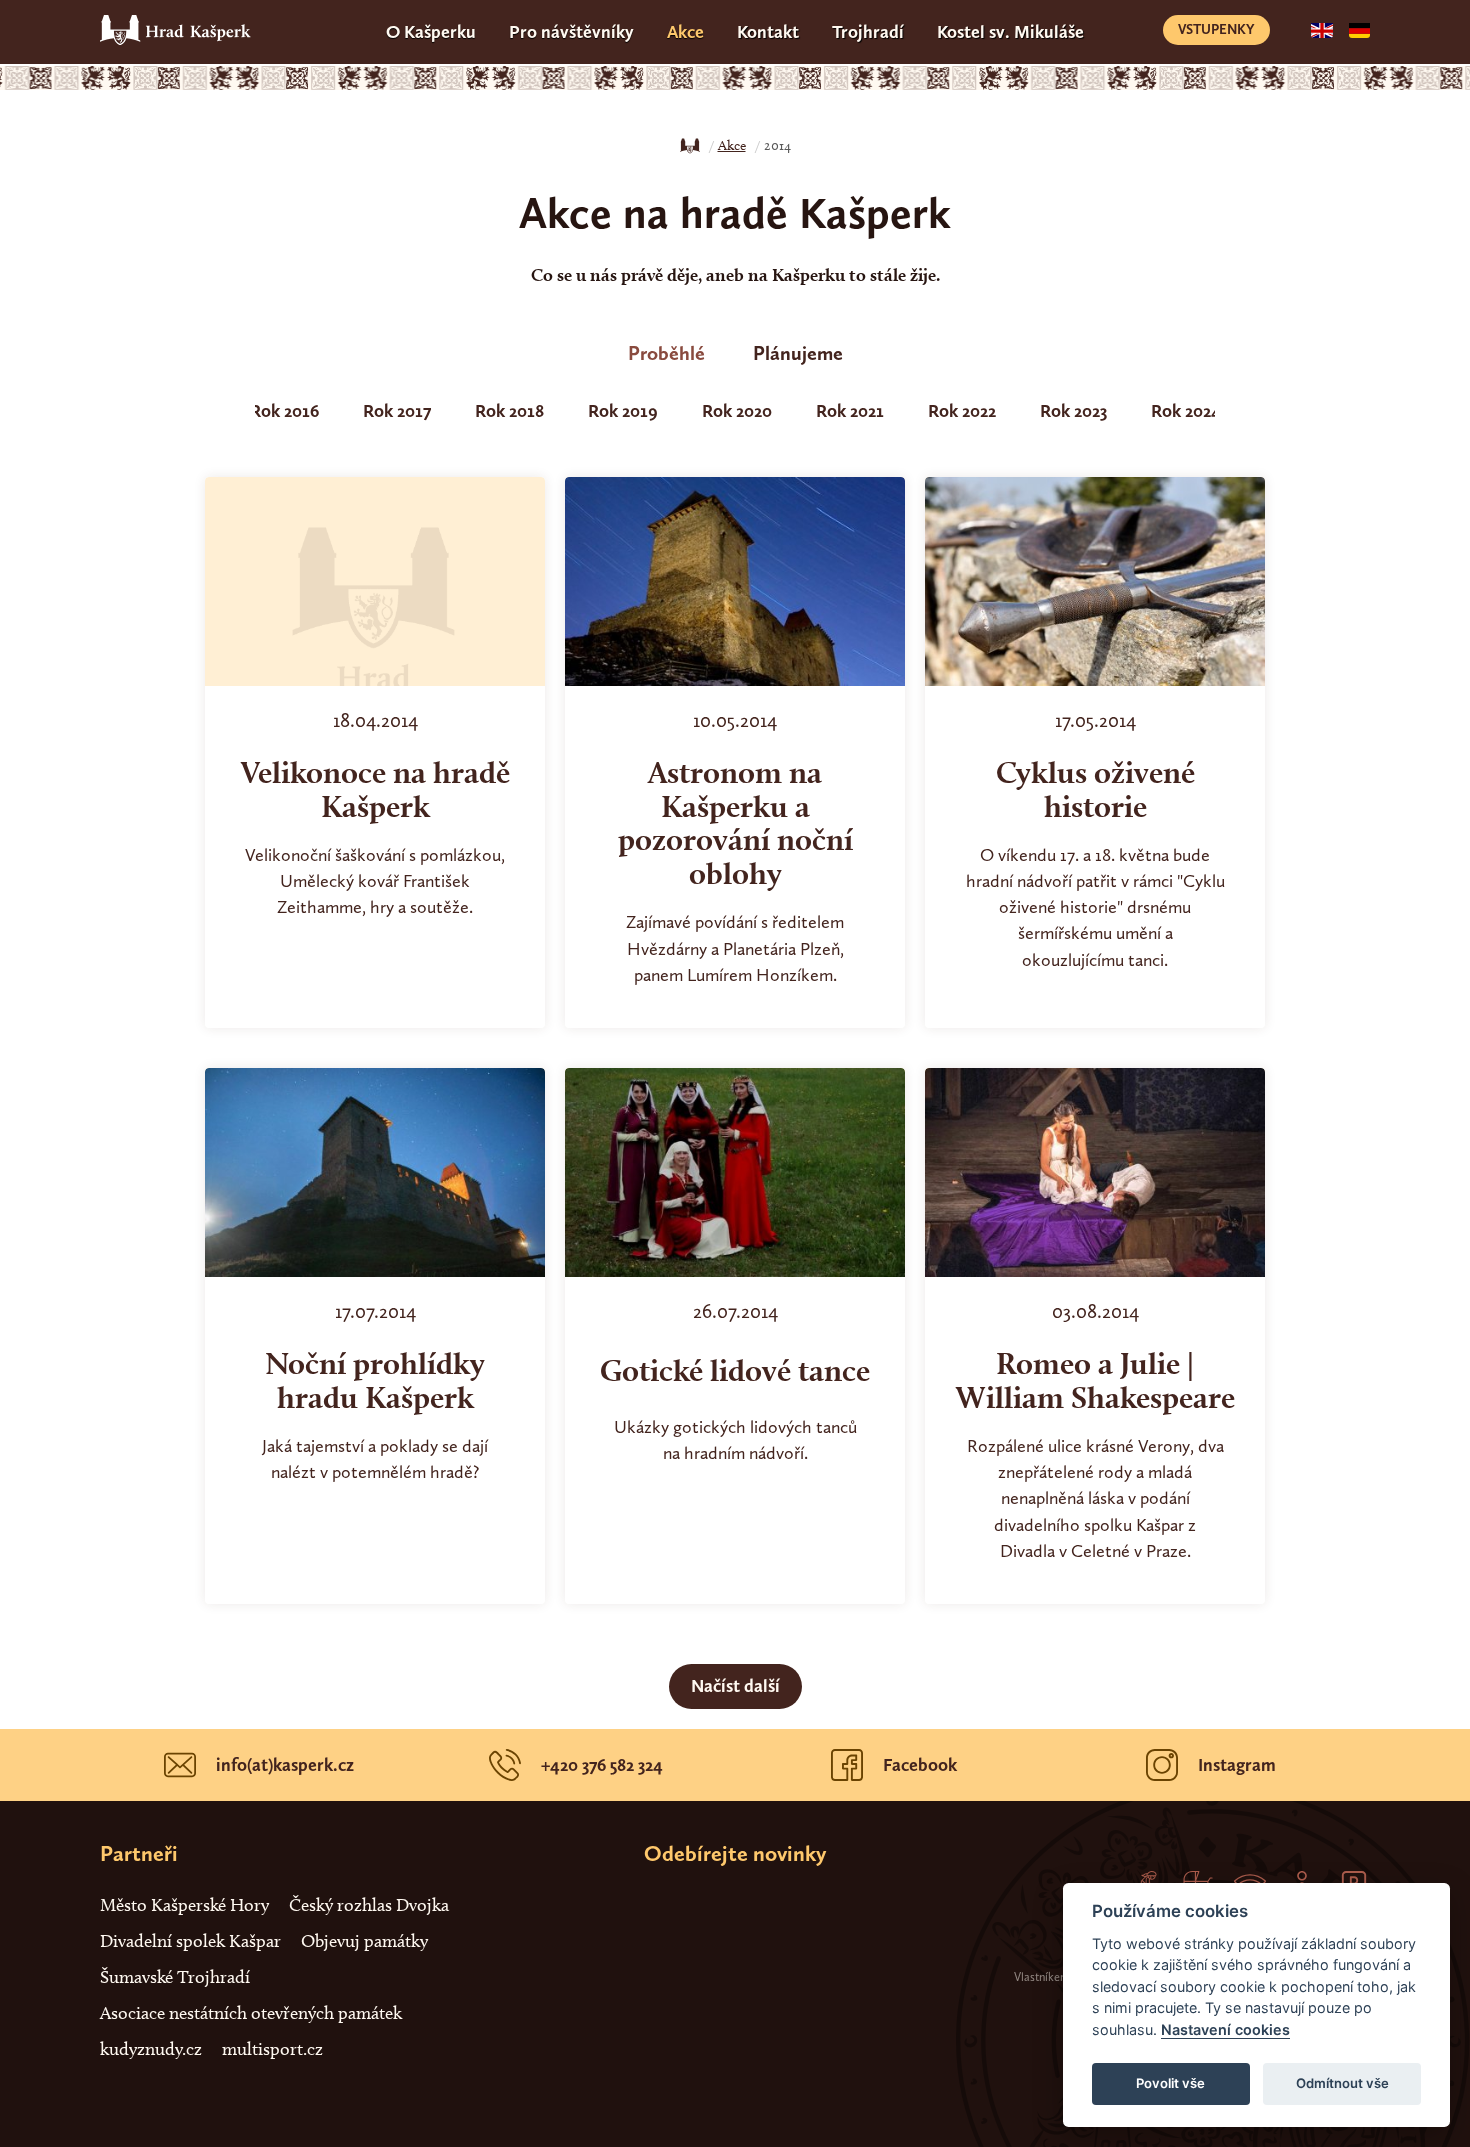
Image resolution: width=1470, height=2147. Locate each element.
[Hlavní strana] (690, 146)
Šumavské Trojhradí (175, 1977)
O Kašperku (431, 32)
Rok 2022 (962, 411)
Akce (685, 32)
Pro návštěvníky (571, 32)
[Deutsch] (1359, 29)
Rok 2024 (1186, 411)
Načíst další (735, 1686)
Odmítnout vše (1342, 2083)
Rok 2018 (509, 411)
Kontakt (768, 32)
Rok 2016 (284, 411)
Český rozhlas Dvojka (369, 1905)
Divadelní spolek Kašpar (190, 1941)
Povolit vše (1170, 2083)
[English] (1321, 29)
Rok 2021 (850, 411)
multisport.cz (272, 2049)
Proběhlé (666, 353)
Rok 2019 (623, 411)
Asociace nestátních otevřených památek (251, 2013)
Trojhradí (868, 32)
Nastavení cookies (1225, 2029)
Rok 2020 (737, 411)
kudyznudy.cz (151, 2049)
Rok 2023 (1073, 411)
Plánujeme (798, 353)
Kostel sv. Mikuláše (1010, 32)
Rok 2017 (397, 411)
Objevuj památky (364, 1941)
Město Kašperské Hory (184, 1905)
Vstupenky (1216, 29)
